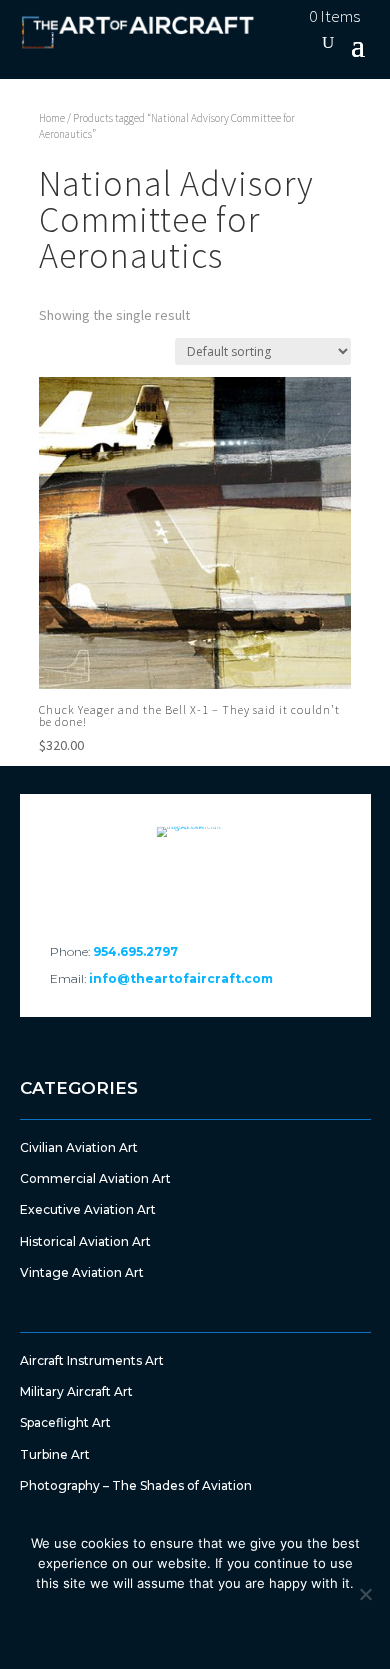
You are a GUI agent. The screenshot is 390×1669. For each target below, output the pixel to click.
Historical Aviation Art (85, 1241)
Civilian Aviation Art (79, 1147)
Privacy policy (235, 1624)
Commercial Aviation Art (95, 1178)
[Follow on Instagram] (249, 883)
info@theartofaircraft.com (181, 978)
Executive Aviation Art (88, 1209)
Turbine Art (55, 1454)
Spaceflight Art (65, 1422)
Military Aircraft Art (76, 1391)
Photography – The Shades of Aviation (136, 1485)
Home (52, 118)
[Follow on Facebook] (141, 883)
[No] (365, 1594)
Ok (103, 1624)
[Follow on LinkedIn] (195, 883)
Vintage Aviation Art (82, 1272)
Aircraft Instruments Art (92, 1360)
